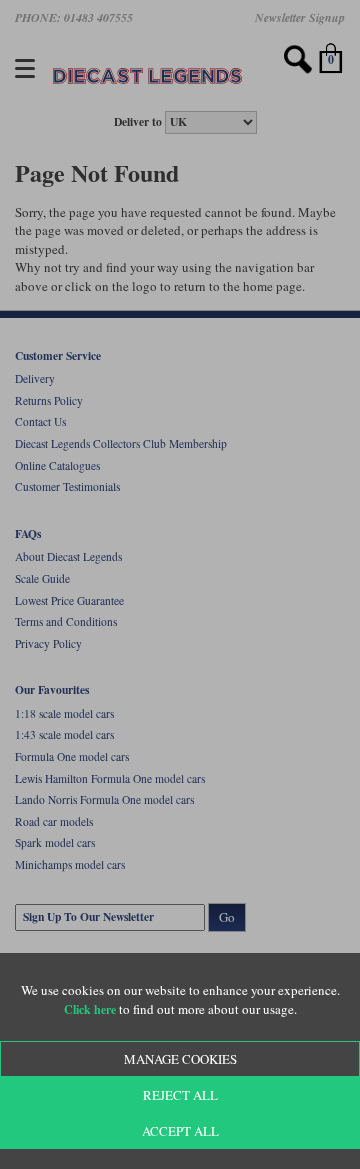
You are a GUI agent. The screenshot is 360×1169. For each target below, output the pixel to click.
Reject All (180, 1095)
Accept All (180, 1131)
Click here (90, 1009)
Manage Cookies (180, 1059)
